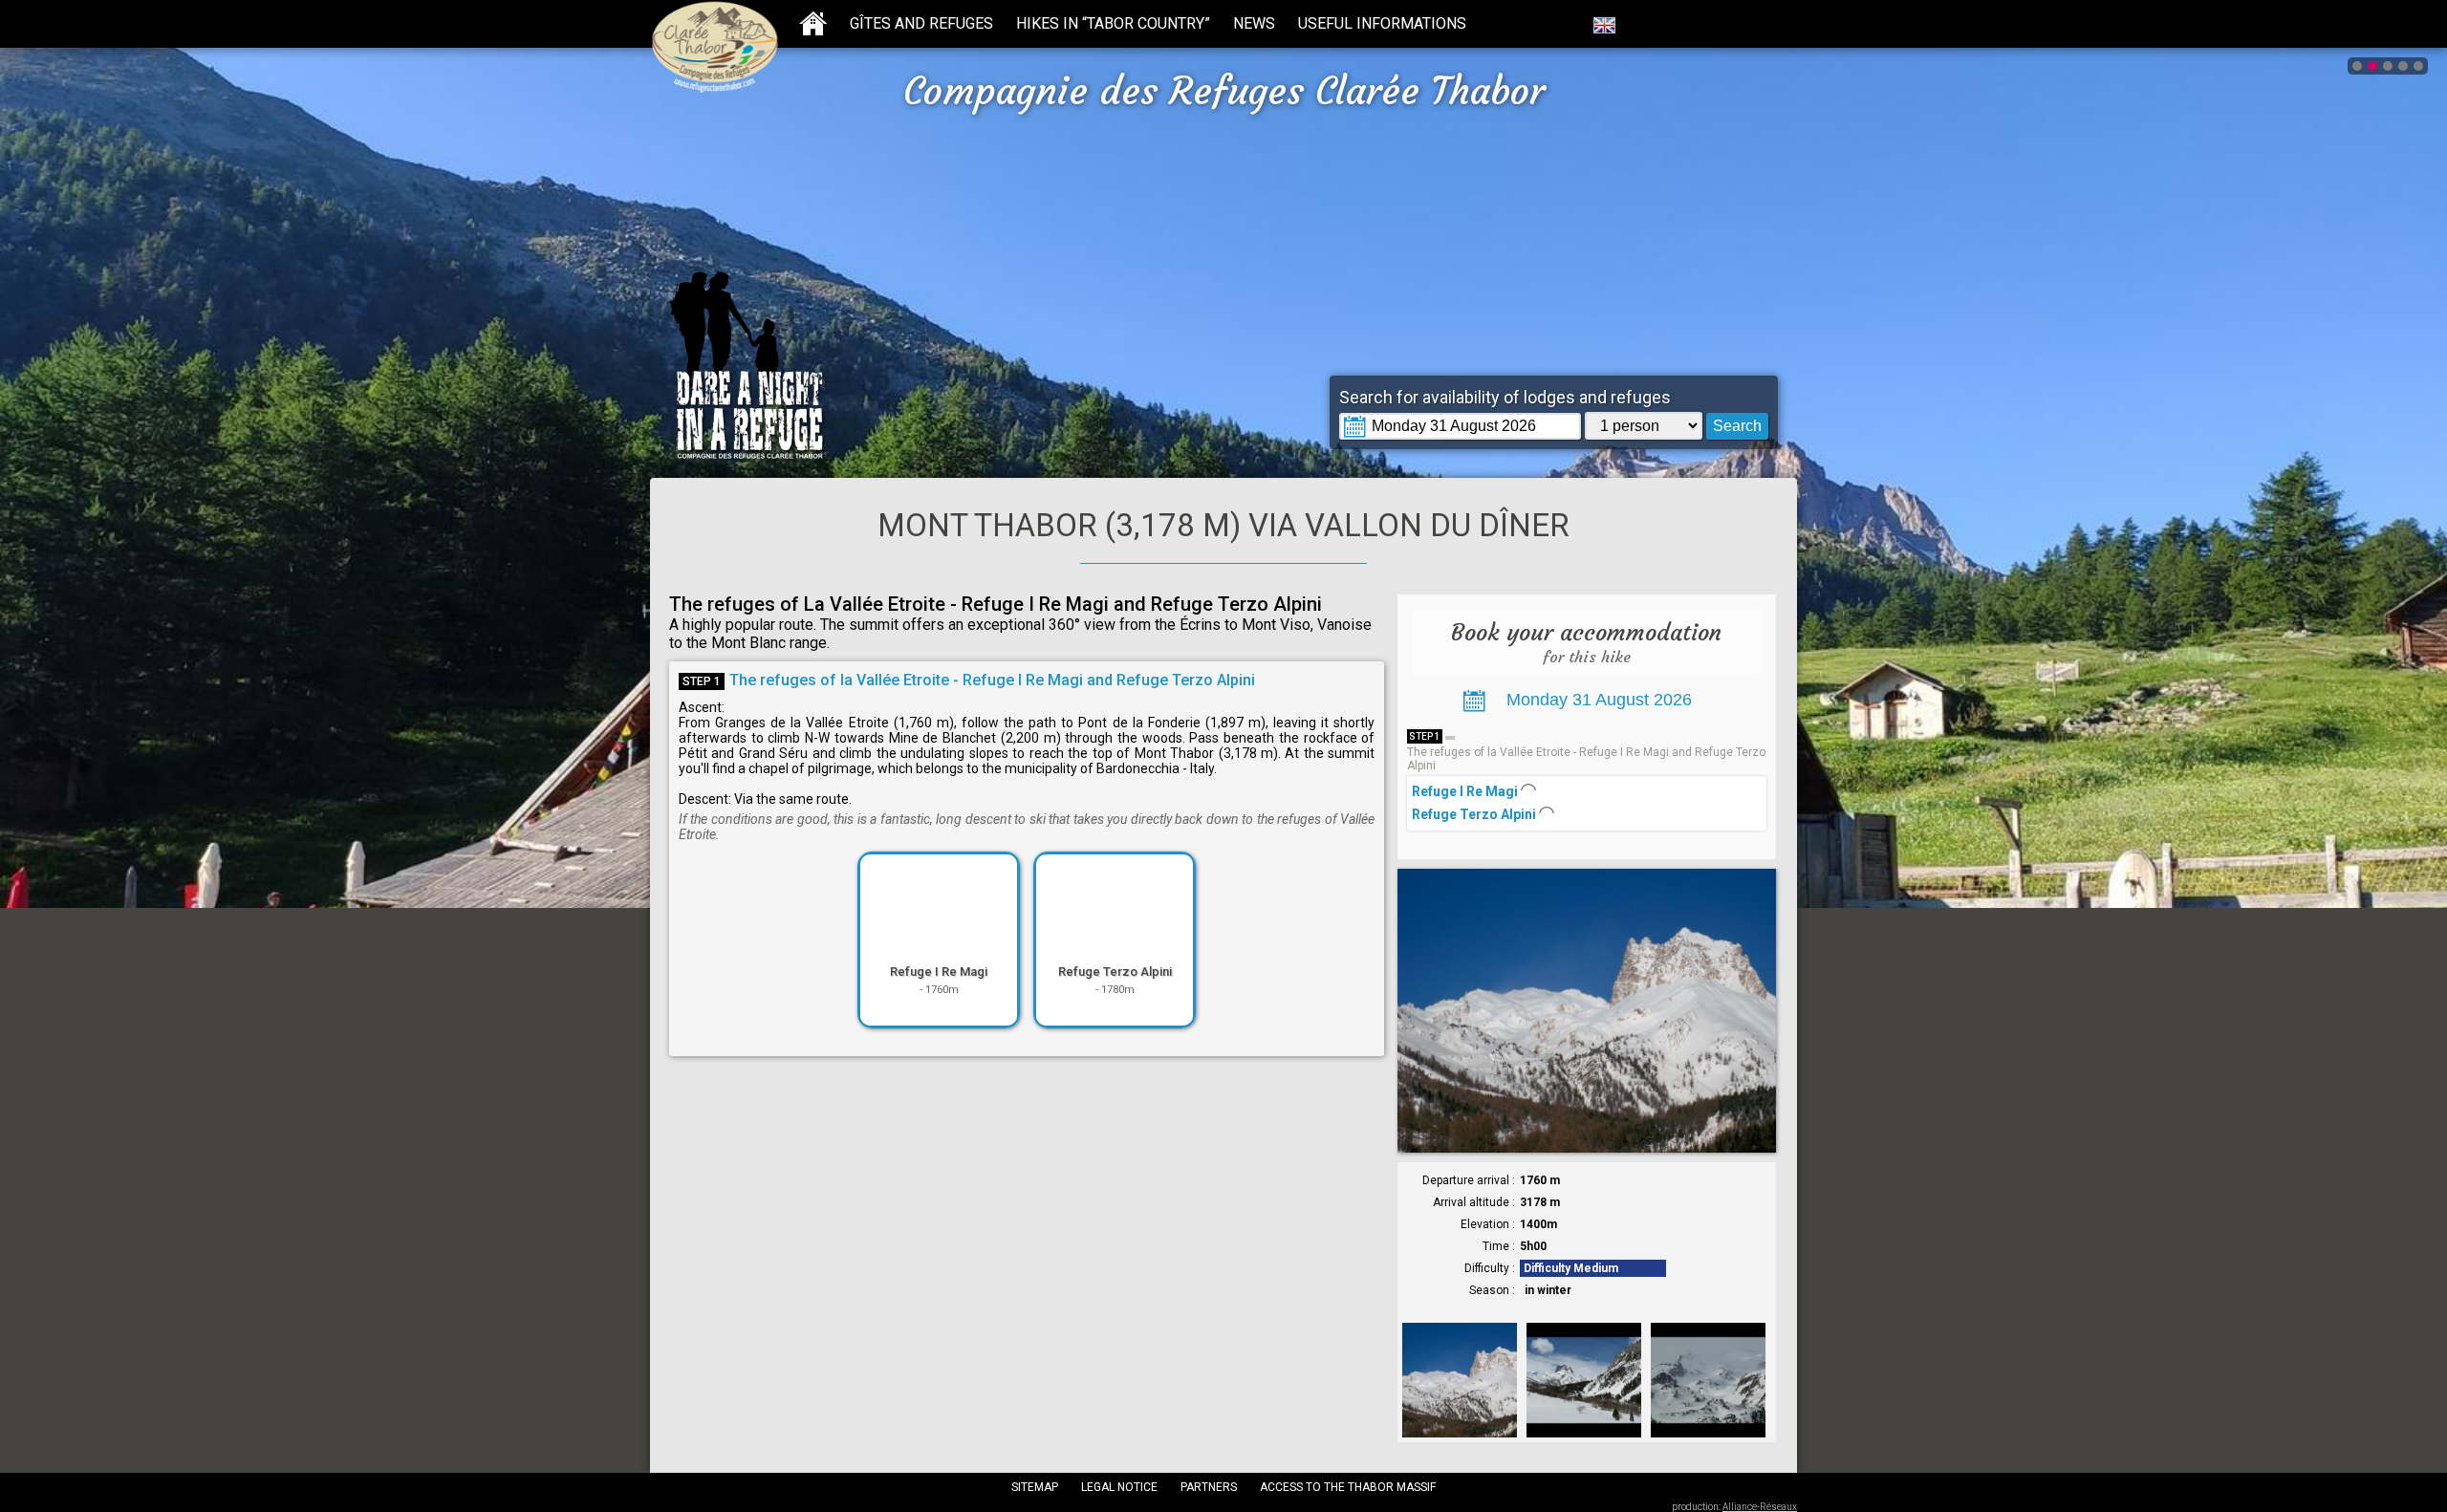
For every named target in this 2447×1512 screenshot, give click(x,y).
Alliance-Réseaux (1760, 1507)
